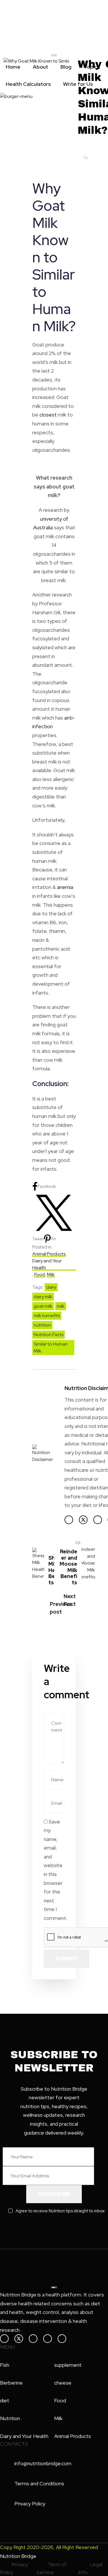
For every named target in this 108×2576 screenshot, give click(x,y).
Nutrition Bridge (18, 2556)
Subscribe (54, 2194)
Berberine (11, 2383)
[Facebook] (69, 1520)
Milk (51, 1275)
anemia (65, 887)
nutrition (42, 1325)
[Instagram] (98, 1520)
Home (13, 67)
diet (5, 2400)
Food (40, 1275)
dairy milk (43, 1297)
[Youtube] (48, 2339)
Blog (66, 67)
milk (61, 1306)
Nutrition (10, 2418)
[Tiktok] (62, 2339)
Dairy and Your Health (47, 1264)
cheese (63, 2383)
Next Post (70, 1600)
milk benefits (47, 1316)
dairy (51, 1287)
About (40, 67)
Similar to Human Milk (51, 1347)
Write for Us (78, 84)
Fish (5, 2365)
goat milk (43, 1306)
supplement (68, 2365)
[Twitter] (83, 1520)
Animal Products (49, 1254)
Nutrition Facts (49, 1334)
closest (48, 415)
